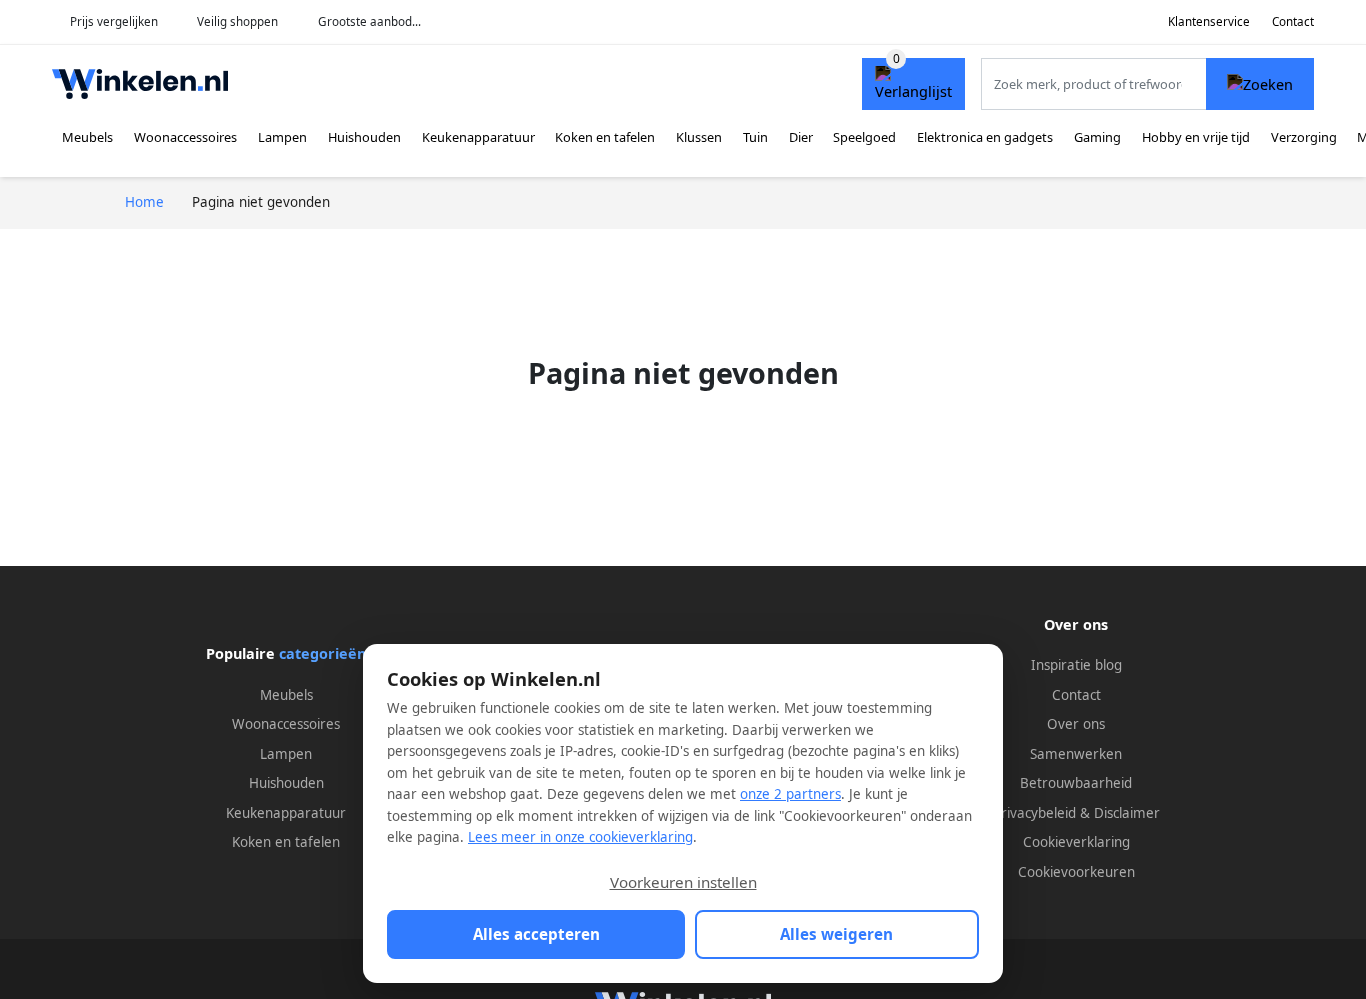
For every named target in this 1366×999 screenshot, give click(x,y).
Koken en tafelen (605, 137)
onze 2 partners (790, 794)
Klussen (699, 137)
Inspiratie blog (1076, 665)
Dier (801, 137)
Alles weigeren (836, 934)
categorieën (322, 653)
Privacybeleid (1034, 813)
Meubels (87, 137)
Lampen (282, 137)
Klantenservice (1209, 21)
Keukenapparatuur (478, 137)
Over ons (1076, 724)
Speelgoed (864, 137)
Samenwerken (1076, 754)
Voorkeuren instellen (683, 882)
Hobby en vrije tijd (1196, 137)
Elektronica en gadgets (985, 137)
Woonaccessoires (185, 137)
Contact (1293, 21)
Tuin (755, 137)
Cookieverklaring (1076, 842)
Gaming (1097, 137)
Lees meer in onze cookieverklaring (580, 837)
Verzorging (1304, 137)
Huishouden (364, 137)
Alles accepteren (536, 934)
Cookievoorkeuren (1076, 872)
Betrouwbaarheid (1076, 783)
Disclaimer (1127, 813)
